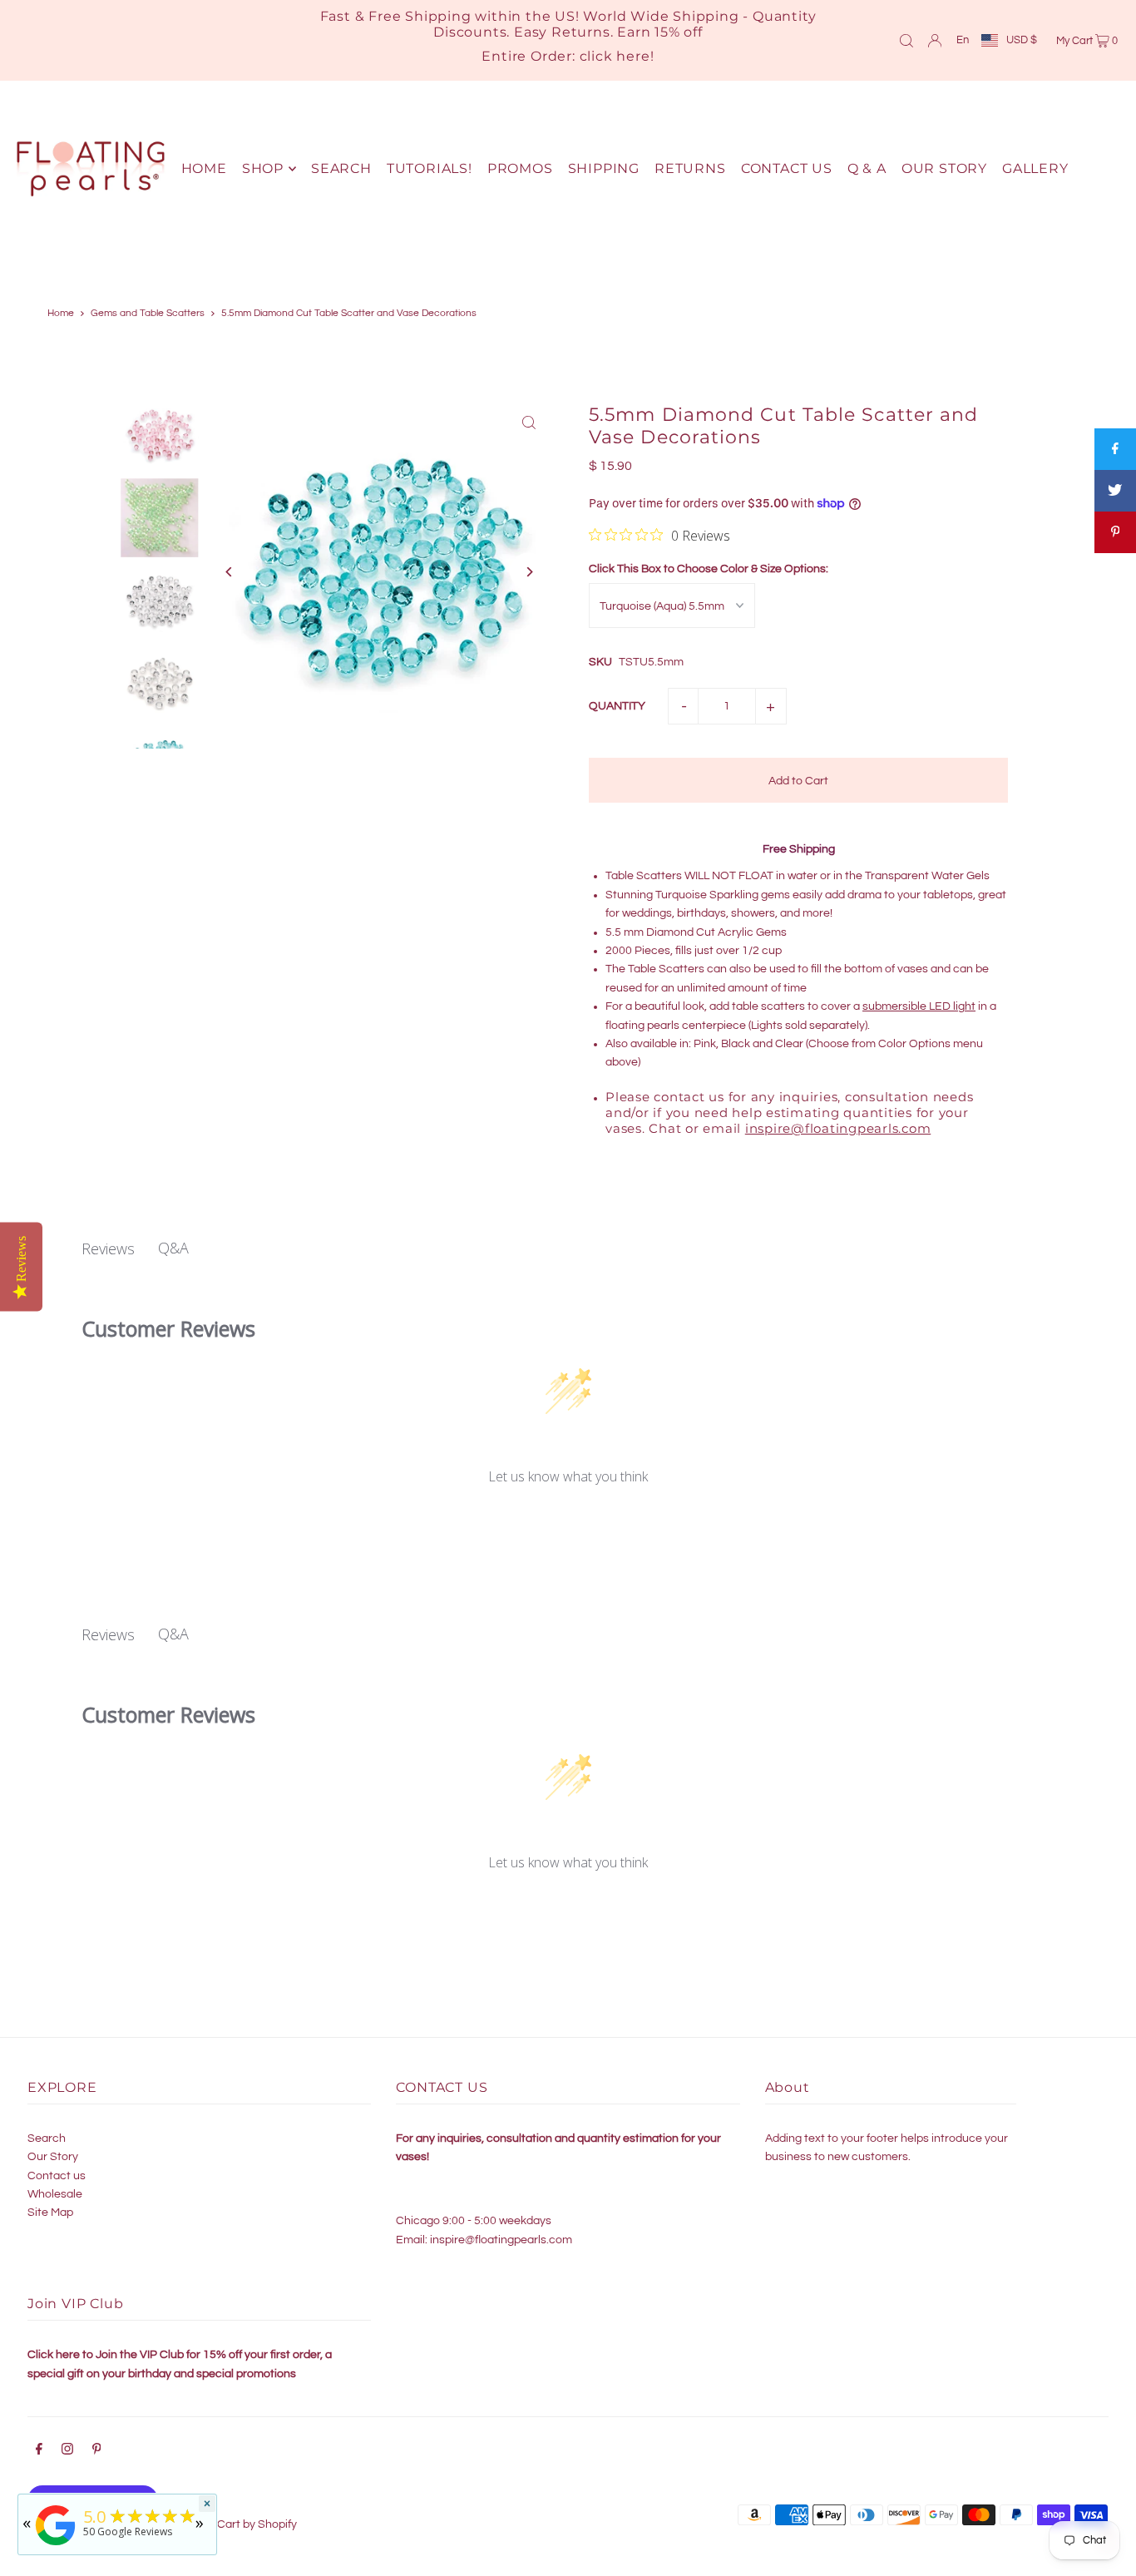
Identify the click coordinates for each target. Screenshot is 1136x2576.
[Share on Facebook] (1115, 449)
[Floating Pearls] (56, 2546)
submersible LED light (919, 1006)
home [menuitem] (204, 168)
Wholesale (55, 2194)
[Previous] (230, 572)
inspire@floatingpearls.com (838, 1128)
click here (615, 56)
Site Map (50, 2213)
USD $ (1022, 40)
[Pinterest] (97, 2451)
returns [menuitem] (690, 168)
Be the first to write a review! (568, 1521)
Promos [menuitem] (520, 168)
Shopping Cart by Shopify (231, 2524)
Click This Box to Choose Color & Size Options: (709, 569)
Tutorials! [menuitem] (430, 168)
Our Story (53, 2157)
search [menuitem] (341, 168)
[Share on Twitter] (1115, 491)
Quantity (617, 706)
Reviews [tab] (108, 1248)
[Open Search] (906, 40)
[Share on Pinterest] (1115, 532)
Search (47, 2138)
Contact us (57, 2176)
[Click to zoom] (528, 422)
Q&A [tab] (173, 1248)
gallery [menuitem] (1035, 168)
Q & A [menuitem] (867, 168)
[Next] (528, 572)
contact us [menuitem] (787, 168)
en (963, 40)
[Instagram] (67, 2451)
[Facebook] (39, 2451)
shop (263, 168)
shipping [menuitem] (604, 168)
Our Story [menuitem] (944, 168)
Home (61, 313)
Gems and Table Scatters (148, 313)
